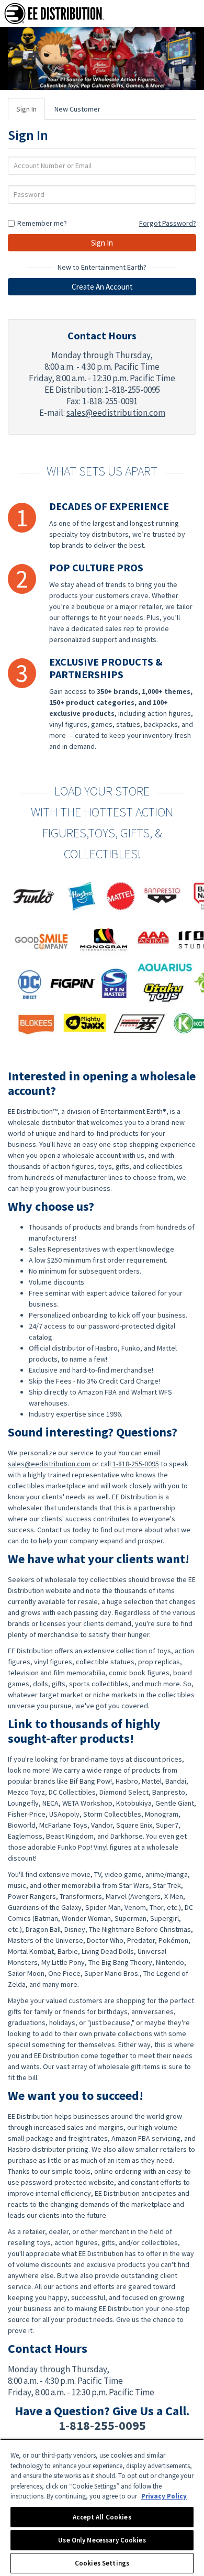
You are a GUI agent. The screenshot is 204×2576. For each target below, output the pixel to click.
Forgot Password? (168, 223)
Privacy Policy (164, 2496)
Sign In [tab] (26, 109)
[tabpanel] (102, 215)
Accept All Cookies (102, 2517)
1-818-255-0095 (136, 1464)
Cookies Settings (102, 2563)
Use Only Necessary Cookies (102, 2540)
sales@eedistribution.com (116, 413)
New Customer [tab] (77, 109)
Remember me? (42, 223)
